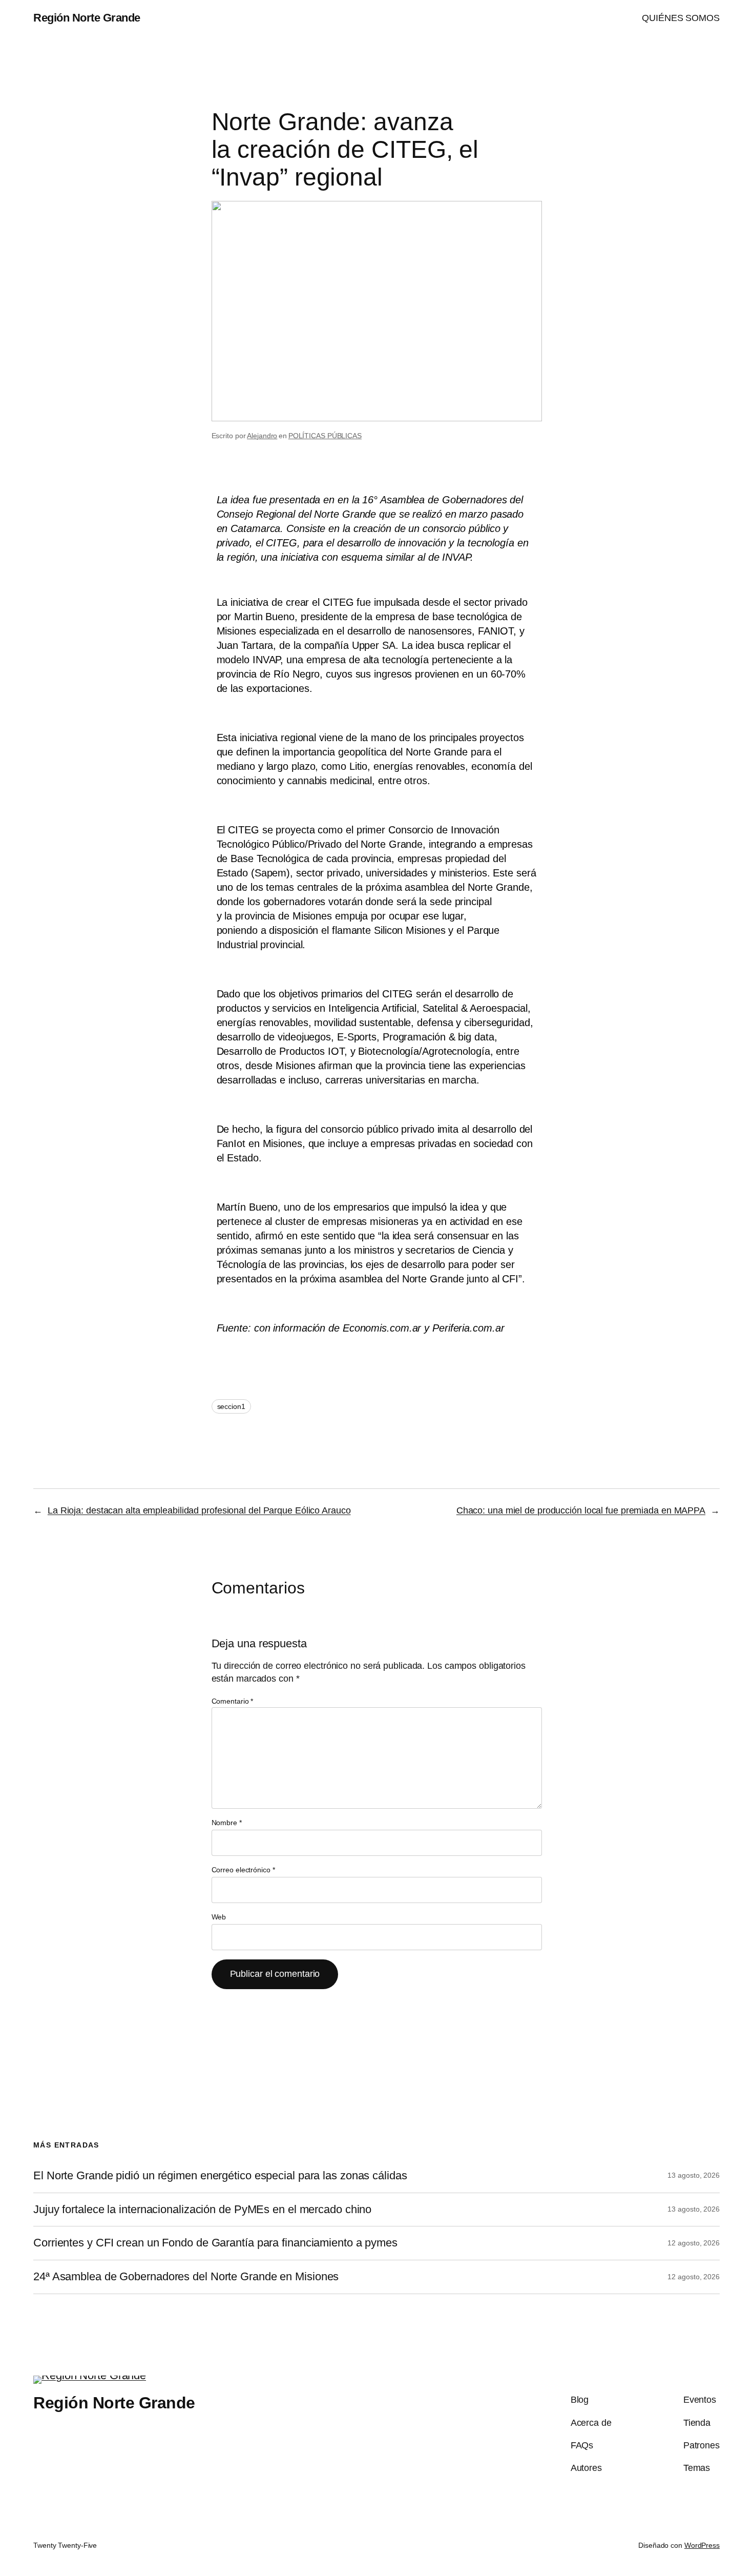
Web (219, 1917)
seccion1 (231, 1406)
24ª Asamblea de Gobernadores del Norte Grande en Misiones (186, 2277)
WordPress (702, 2545)
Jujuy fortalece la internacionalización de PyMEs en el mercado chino (202, 2210)
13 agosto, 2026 (694, 2175)
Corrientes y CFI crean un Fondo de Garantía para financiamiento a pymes (215, 2243)
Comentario (233, 1701)
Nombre (227, 1823)
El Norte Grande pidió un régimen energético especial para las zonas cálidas (220, 2176)
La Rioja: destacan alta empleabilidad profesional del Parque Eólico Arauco (199, 1510)
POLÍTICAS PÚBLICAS (325, 436)
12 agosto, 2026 (694, 2243)
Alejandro (262, 436)
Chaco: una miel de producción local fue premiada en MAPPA (581, 1510)
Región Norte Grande (87, 18)
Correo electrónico (243, 1870)
